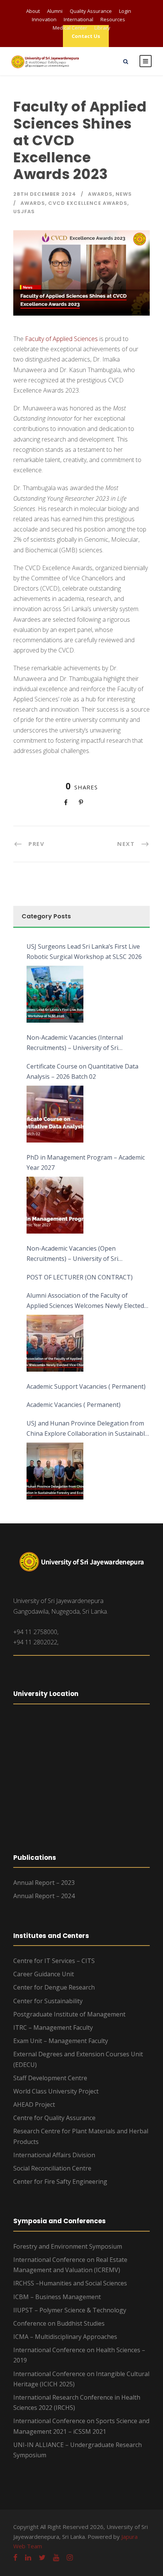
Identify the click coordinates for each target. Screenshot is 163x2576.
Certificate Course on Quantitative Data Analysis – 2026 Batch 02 (82, 1071)
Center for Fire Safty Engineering (60, 2182)
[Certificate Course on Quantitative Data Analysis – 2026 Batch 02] (55, 1114)
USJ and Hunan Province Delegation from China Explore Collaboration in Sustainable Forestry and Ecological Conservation (87, 1429)
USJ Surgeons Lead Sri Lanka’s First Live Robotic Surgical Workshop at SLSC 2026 (84, 952)
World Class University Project (56, 2091)
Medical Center (70, 28)
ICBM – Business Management (57, 2297)
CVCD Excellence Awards (88, 203)
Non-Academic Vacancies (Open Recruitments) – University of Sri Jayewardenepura (72, 1254)
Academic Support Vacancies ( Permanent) (86, 1386)
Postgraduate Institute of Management (69, 2014)
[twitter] (42, 2557)
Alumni (55, 11)
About (33, 11)
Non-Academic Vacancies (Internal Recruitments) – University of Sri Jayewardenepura (75, 1043)
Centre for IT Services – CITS (54, 1961)
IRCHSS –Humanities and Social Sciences (70, 2283)
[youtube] (56, 2557)
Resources (113, 19)
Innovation (44, 19)
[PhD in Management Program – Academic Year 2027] (55, 1205)
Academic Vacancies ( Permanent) (74, 1405)
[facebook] (15, 2557)
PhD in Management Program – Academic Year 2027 (86, 1162)
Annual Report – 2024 (44, 1896)
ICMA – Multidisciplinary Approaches (65, 2337)
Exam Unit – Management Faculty (61, 2041)
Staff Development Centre (50, 2078)
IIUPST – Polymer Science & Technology (70, 2310)
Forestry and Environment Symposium (68, 2246)
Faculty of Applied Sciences (61, 339)
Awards (100, 194)
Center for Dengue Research (54, 1987)
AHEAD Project (34, 2104)
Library (102, 28)
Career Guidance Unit (44, 1974)
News (124, 194)
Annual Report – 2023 (44, 1883)
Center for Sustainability (48, 2001)
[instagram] (70, 2557)
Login (125, 11)
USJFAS (24, 211)
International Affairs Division (54, 2155)
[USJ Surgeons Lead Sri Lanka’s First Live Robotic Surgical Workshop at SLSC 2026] (55, 994)
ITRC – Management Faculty (53, 2027)
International (78, 19)
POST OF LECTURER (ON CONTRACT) (80, 1277)
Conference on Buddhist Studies (59, 2323)
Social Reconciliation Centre (52, 2168)
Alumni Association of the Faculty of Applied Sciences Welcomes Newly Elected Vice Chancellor (85, 1301)
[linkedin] (28, 2557)
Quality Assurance (91, 11)
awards (33, 203)
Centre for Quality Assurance (54, 2118)
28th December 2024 (45, 194)
